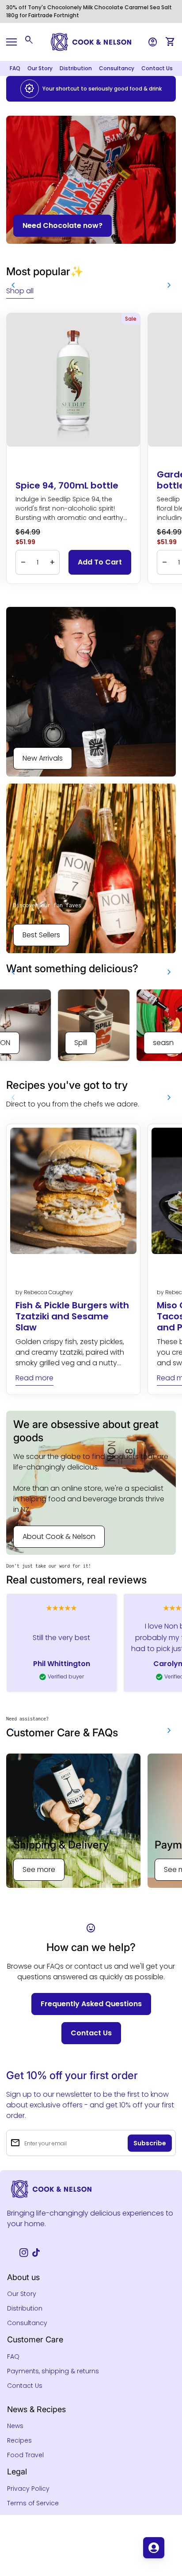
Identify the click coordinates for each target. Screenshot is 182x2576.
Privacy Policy (28, 2489)
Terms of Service (33, 2503)
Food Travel (25, 2455)
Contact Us (157, 68)
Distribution (76, 68)
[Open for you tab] (154, 2548)
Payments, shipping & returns (53, 2371)
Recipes (19, 2440)
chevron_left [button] (13, 285)
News (15, 2426)
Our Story (40, 68)
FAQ (15, 68)
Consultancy (117, 68)
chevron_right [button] (169, 285)
